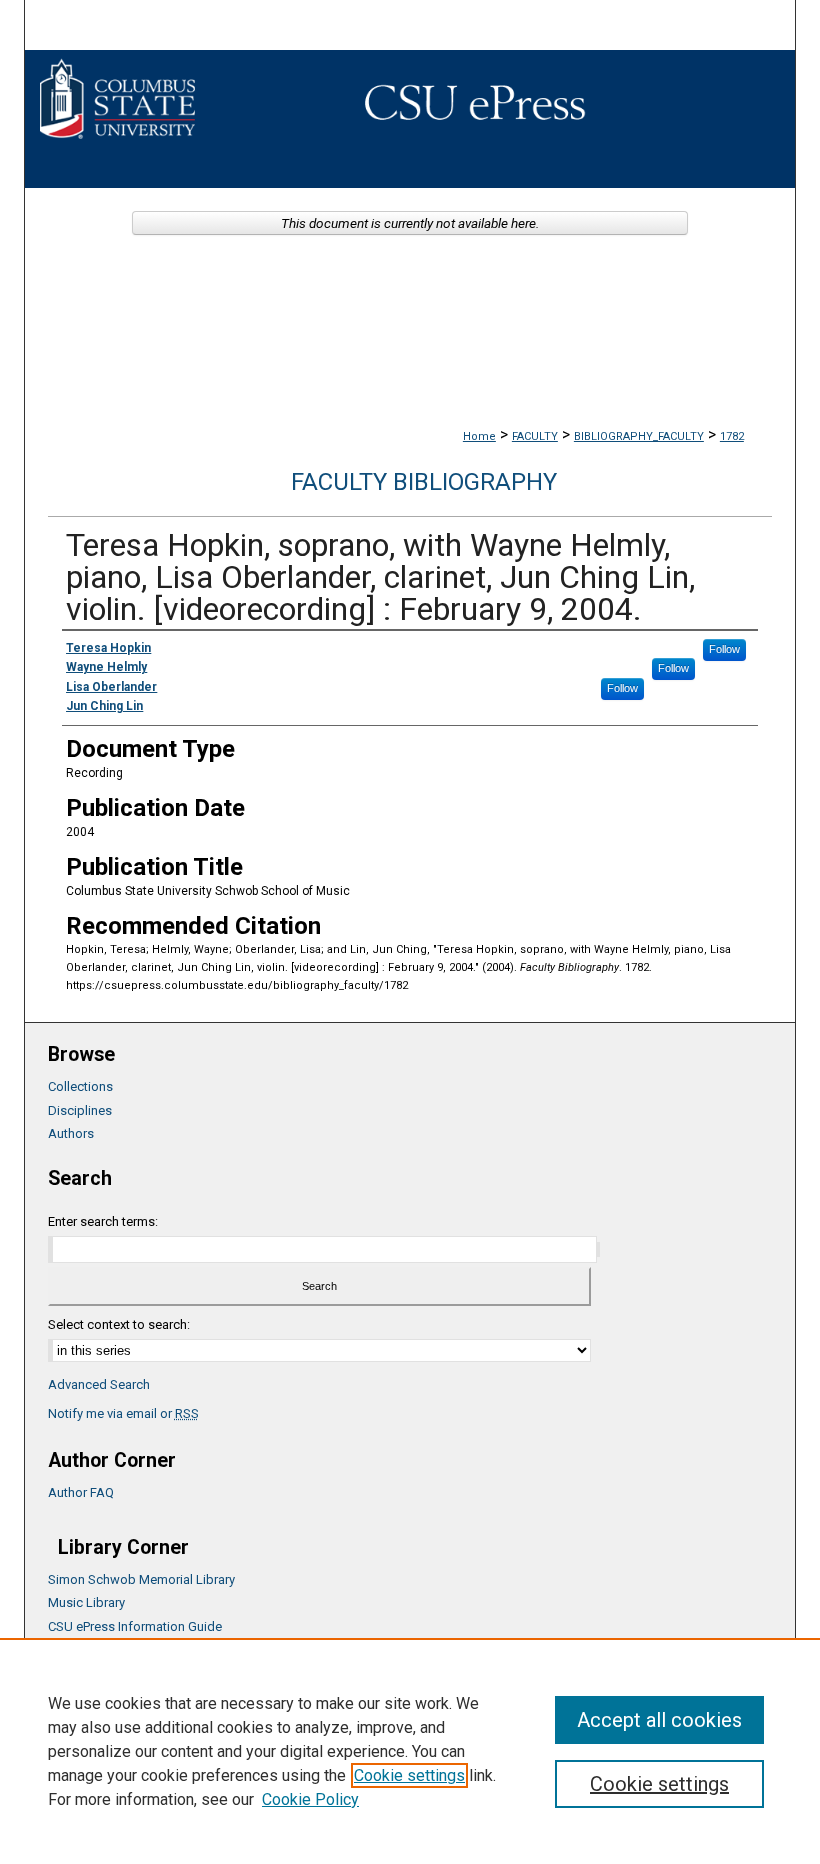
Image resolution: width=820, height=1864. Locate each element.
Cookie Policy (310, 1799)
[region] (410, 1751)
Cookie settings (409, 1775)
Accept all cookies (659, 1720)
